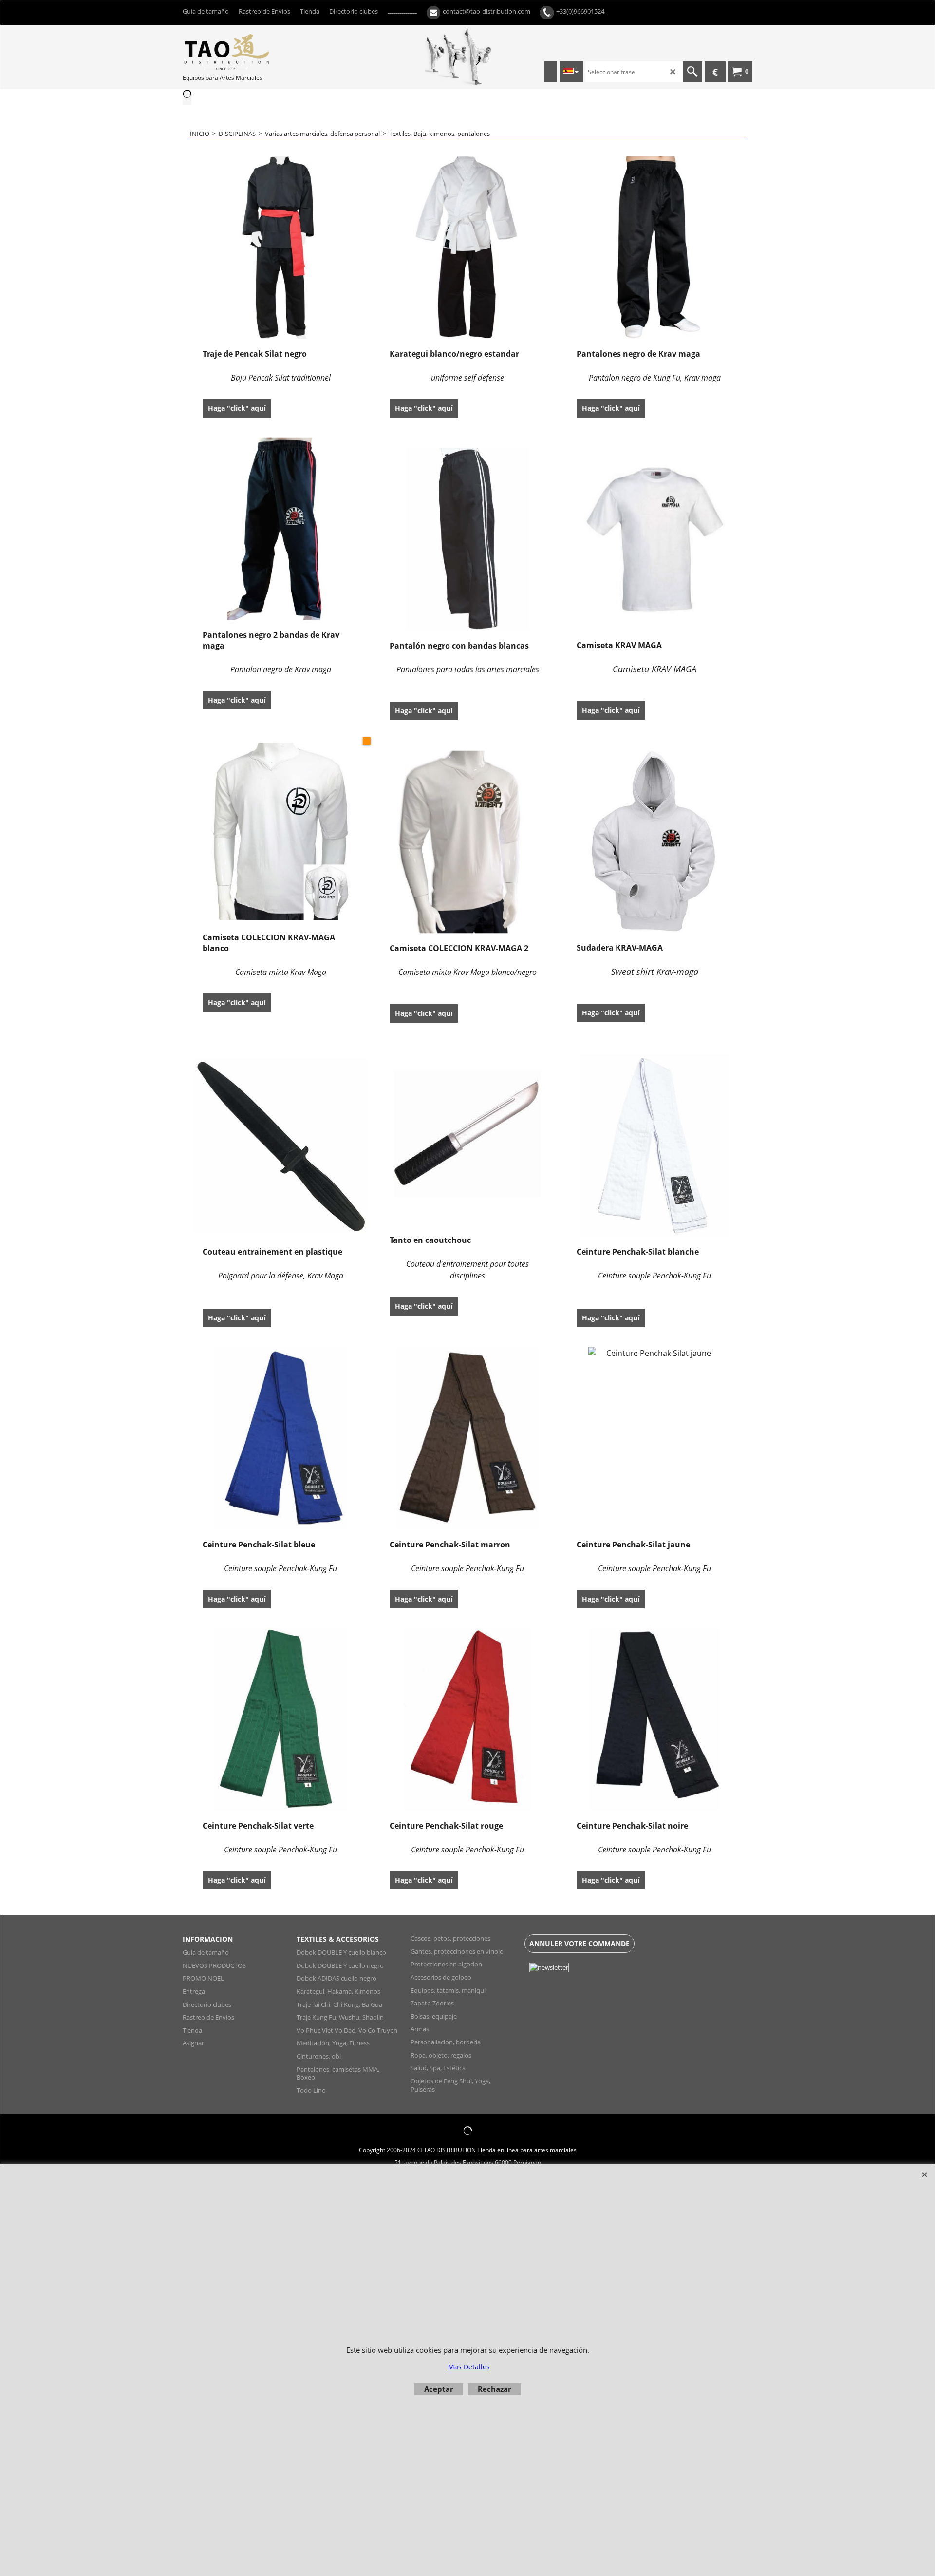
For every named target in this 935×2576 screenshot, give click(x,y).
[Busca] (692, 72)
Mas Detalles (469, 2367)
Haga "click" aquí (237, 408)
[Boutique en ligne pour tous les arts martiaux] (256, 52)
